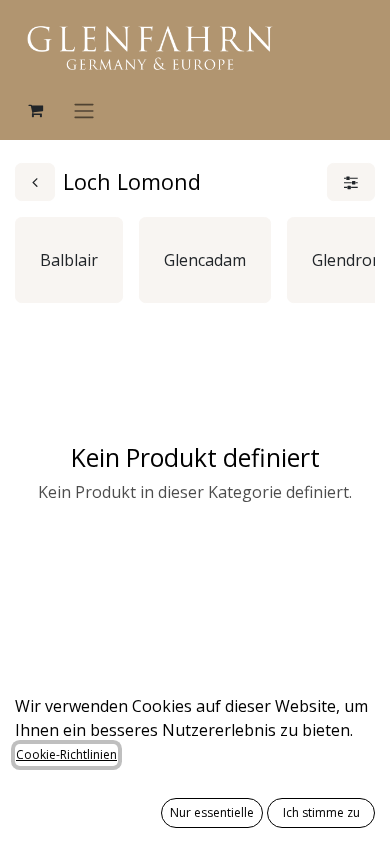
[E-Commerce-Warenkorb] (35, 110)
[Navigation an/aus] (84, 110)
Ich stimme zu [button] (321, 812)
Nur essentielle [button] (212, 812)
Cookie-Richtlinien (66, 754)
